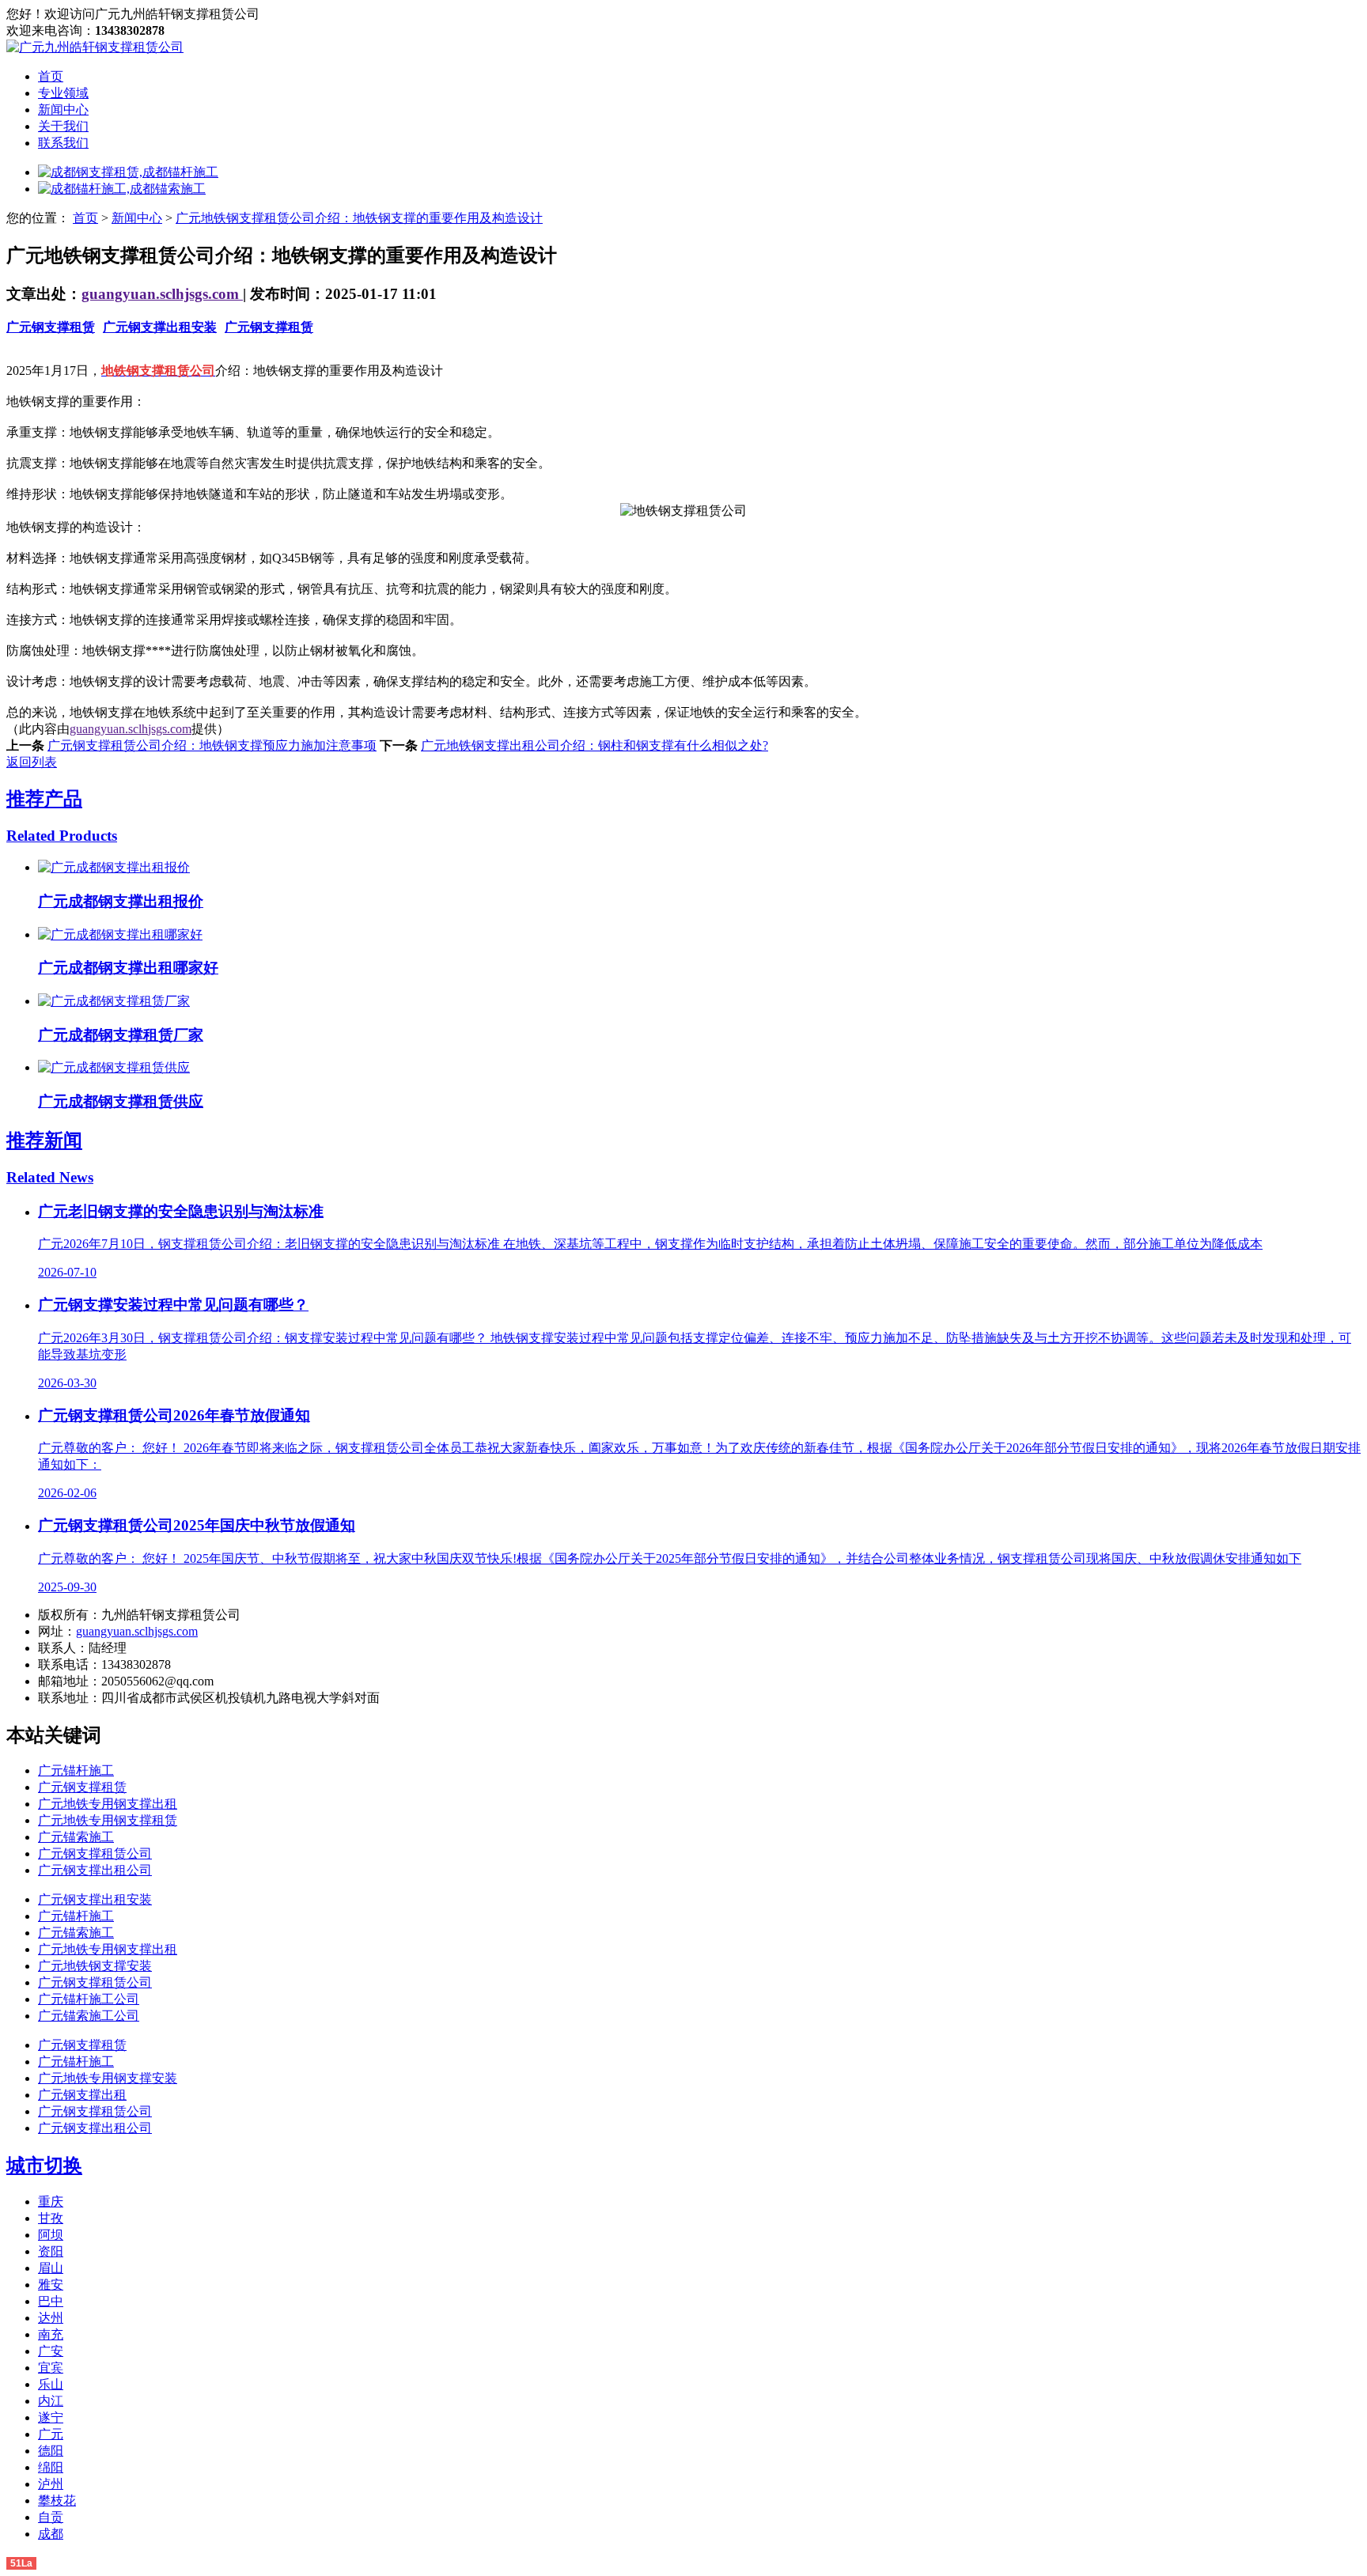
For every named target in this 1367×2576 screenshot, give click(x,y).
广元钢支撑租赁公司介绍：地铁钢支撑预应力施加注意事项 (212, 745)
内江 (51, 2401)
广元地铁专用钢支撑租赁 (108, 1820)
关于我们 (63, 126)
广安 (51, 2351)
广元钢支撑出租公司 (95, 1870)
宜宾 (51, 2368)
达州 (51, 2318)
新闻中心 (63, 110)
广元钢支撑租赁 (51, 327)
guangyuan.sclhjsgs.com (162, 294)
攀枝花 (57, 2500)
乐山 (51, 2384)
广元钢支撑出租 (82, 2095)
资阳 (51, 2251)
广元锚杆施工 (76, 1770)
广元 (51, 2434)
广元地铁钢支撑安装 (95, 1966)
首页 (51, 76)
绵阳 (51, 2467)
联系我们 (63, 143)
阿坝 (51, 2235)
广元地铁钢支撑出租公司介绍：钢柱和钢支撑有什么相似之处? (595, 745)
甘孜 (51, 2218)
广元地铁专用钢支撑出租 (108, 1804)
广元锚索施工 (76, 1837)
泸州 (51, 2484)
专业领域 (63, 93)
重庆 (51, 2202)
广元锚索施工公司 (89, 2016)
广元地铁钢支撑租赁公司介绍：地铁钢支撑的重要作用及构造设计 (359, 218)
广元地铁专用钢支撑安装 (108, 2078)
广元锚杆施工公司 (89, 1999)
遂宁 (51, 2417)
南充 (51, 2334)
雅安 (51, 2285)
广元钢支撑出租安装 (160, 327)
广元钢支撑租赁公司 (95, 1854)
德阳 (51, 2451)
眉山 (51, 2268)
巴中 (51, 2301)
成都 (51, 2534)
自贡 (51, 2517)
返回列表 (32, 762)
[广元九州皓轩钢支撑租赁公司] (95, 47)
